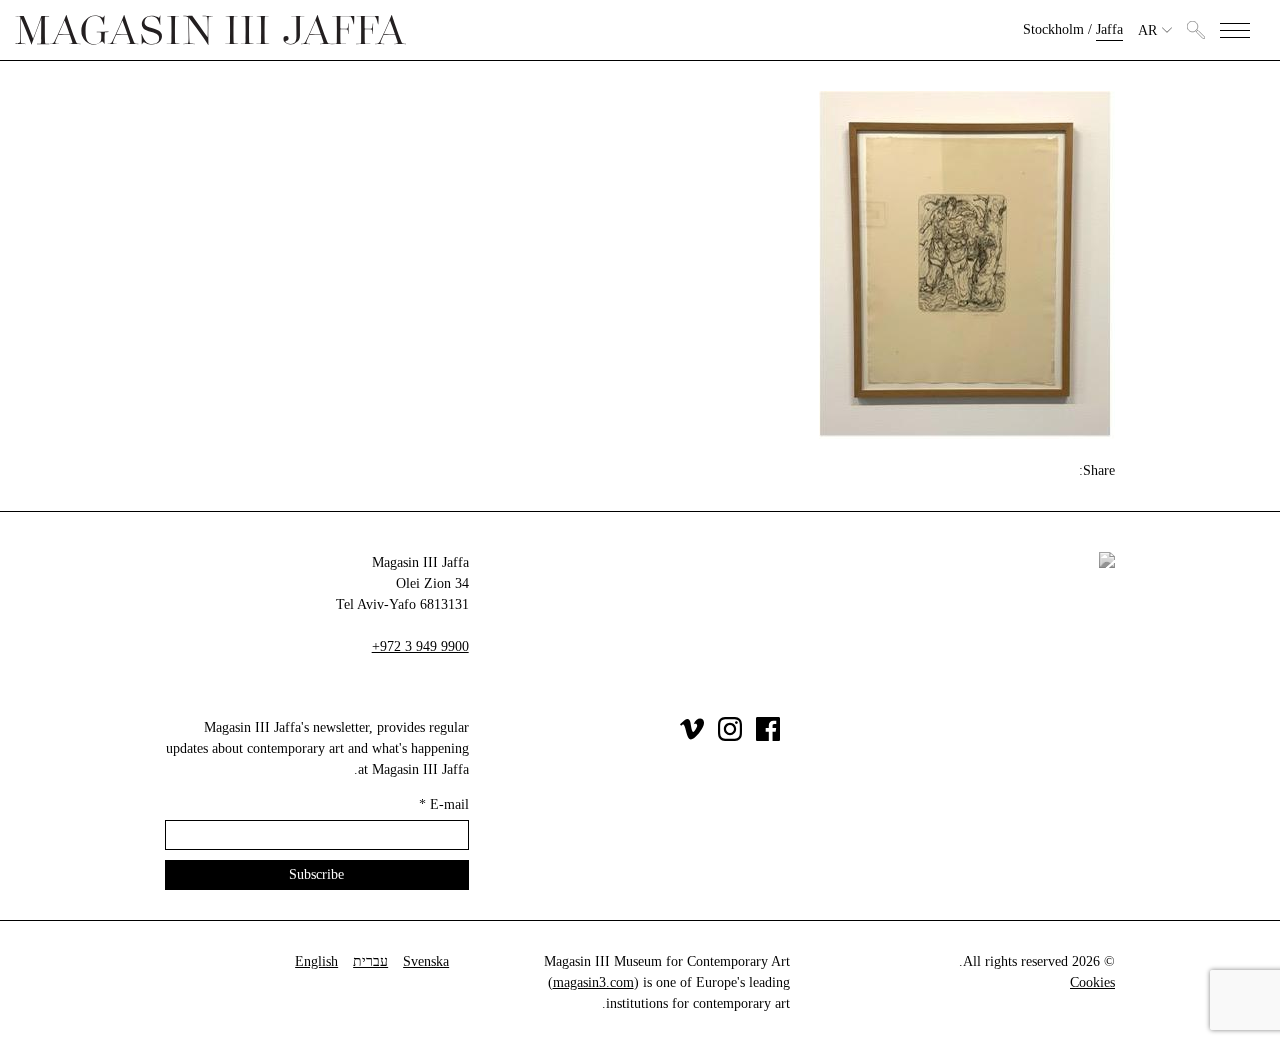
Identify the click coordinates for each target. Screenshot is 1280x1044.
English (316, 961)
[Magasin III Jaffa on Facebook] (768, 736)
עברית (370, 961)
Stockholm (1053, 29)
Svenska (426, 961)
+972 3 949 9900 (420, 646)
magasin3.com (593, 982)
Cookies (1092, 982)
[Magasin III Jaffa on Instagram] (730, 736)
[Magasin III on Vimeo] (692, 736)
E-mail (444, 804)
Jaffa (1109, 29)
